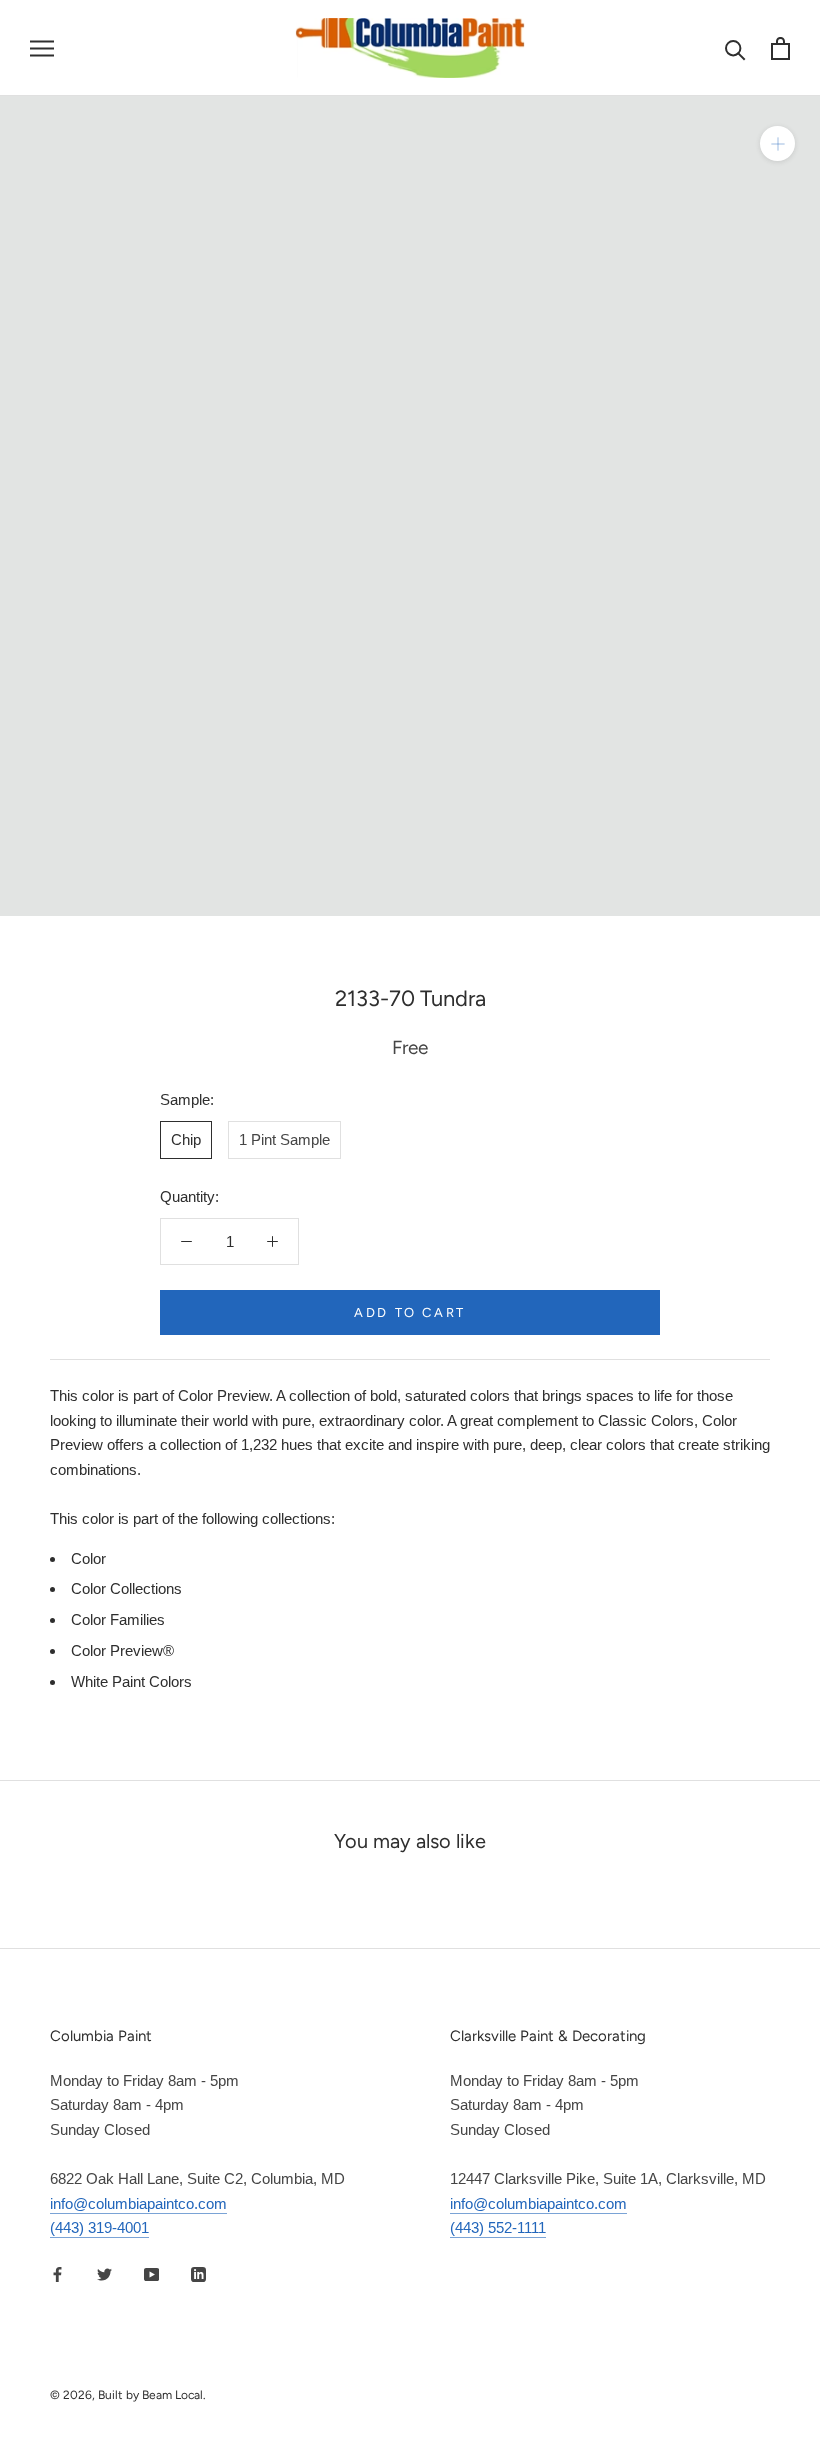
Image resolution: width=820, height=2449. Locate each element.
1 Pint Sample (284, 1139)
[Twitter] (104, 2273)
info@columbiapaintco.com (138, 2203)
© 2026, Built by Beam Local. (128, 2395)
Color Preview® (122, 1650)
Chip (186, 1139)
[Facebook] (57, 2273)
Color (88, 1558)
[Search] (735, 48)
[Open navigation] (42, 48)
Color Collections (126, 1588)
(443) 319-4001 (99, 2227)
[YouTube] (151, 2273)
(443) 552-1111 (498, 2227)
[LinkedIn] (198, 2273)
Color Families (118, 1619)
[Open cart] (780, 48)
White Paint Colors (131, 1681)
